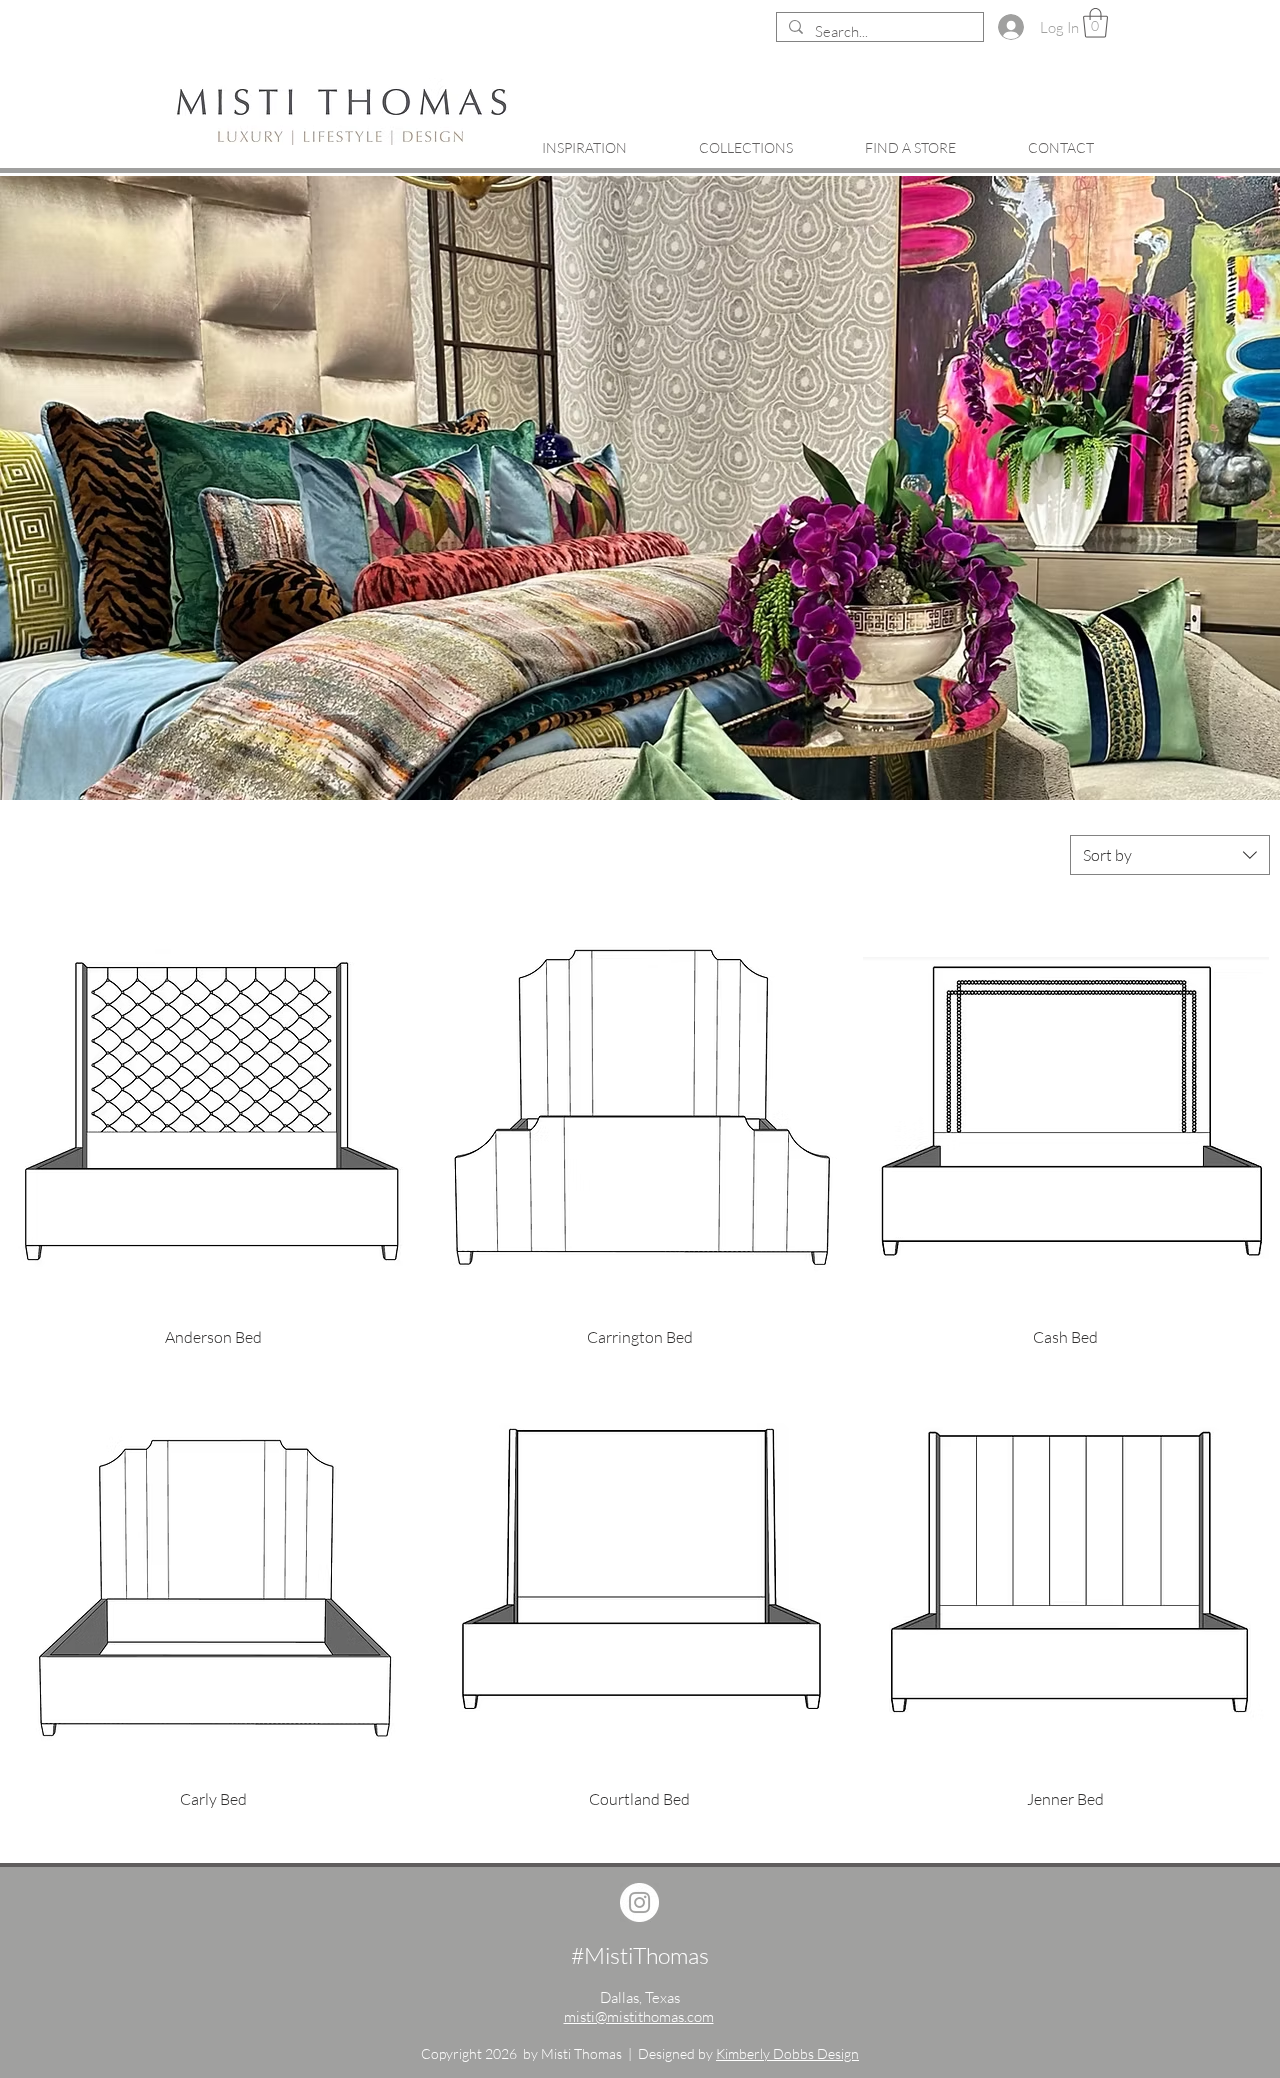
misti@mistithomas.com (639, 2016)
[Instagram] (639, 1902)
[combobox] (1170, 855)
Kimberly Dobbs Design (787, 2053)
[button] (1095, 23)
